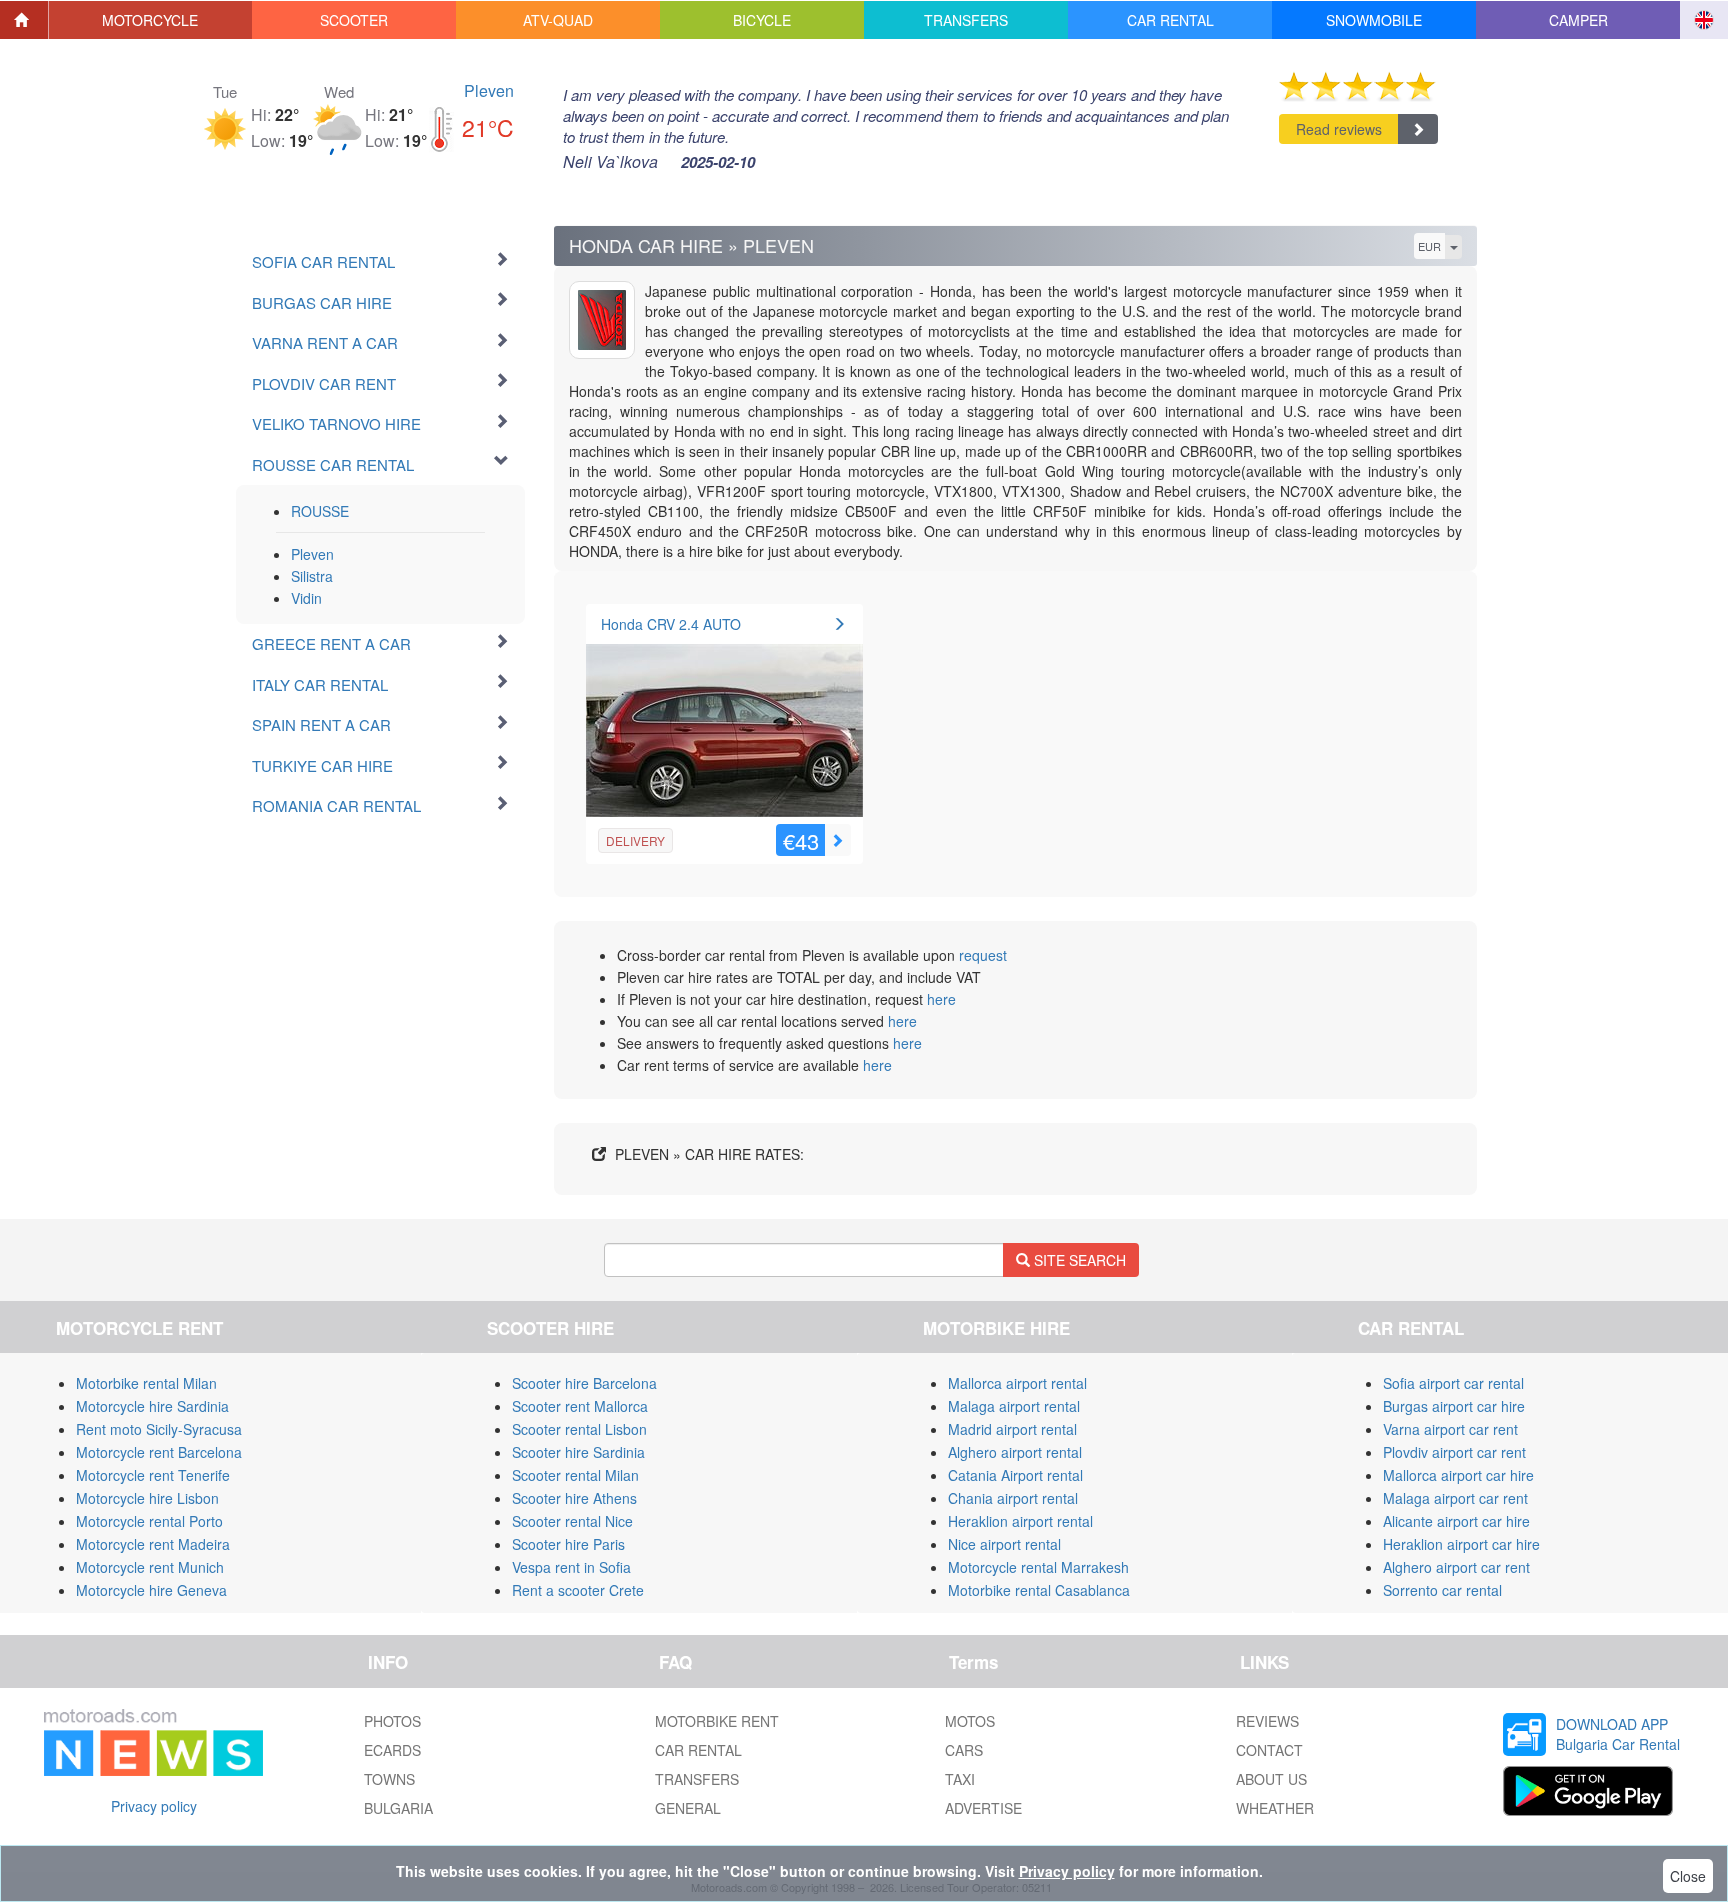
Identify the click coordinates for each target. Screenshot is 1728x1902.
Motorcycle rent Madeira (153, 1544)
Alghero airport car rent (1456, 1567)
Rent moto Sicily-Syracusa (159, 1429)
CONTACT (1269, 1750)
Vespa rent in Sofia (571, 1567)
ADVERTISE (983, 1808)
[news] (153, 1738)
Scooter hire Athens (574, 1498)
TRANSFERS (697, 1779)
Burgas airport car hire (1454, 1406)
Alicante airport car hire (1456, 1521)
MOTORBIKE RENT (717, 1721)
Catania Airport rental (1015, 1475)
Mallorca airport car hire (1458, 1475)
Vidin (306, 598)
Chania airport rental (1013, 1498)
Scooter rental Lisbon (579, 1429)
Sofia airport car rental (1453, 1383)
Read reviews (1339, 129)
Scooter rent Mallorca (580, 1406)
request (983, 955)
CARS (964, 1750)
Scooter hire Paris (568, 1544)
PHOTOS (392, 1721)
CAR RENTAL (698, 1750)
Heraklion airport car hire (1461, 1544)
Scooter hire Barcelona (584, 1383)
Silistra (312, 576)
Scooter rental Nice (572, 1521)
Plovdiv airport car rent (1454, 1452)
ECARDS (392, 1750)
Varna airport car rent (1450, 1429)
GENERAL (688, 1808)
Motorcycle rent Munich (150, 1567)
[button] (151, 20)
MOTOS (970, 1721)
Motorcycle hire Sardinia (152, 1406)
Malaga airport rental (1014, 1406)
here (941, 999)
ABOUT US (1271, 1779)
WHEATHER (1275, 1808)
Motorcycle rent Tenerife (153, 1475)
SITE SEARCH (1078, 1260)
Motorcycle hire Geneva (151, 1590)
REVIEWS (1267, 1721)
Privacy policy (154, 1806)
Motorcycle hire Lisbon (147, 1498)
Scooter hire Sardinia (578, 1452)
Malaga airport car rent (1455, 1498)
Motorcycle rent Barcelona (159, 1452)
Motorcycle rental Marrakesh (1038, 1567)
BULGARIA (398, 1808)
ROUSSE (320, 511)
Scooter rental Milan (575, 1475)
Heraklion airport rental (1020, 1521)
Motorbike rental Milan (146, 1383)
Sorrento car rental (1442, 1590)
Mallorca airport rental (1017, 1383)
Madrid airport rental (1012, 1429)
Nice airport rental (1004, 1544)
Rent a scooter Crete (578, 1590)
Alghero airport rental (1015, 1452)
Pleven (489, 90)
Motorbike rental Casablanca (1039, 1590)
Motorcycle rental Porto (149, 1521)
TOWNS (389, 1779)
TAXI (960, 1779)
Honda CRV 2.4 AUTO (671, 624)
